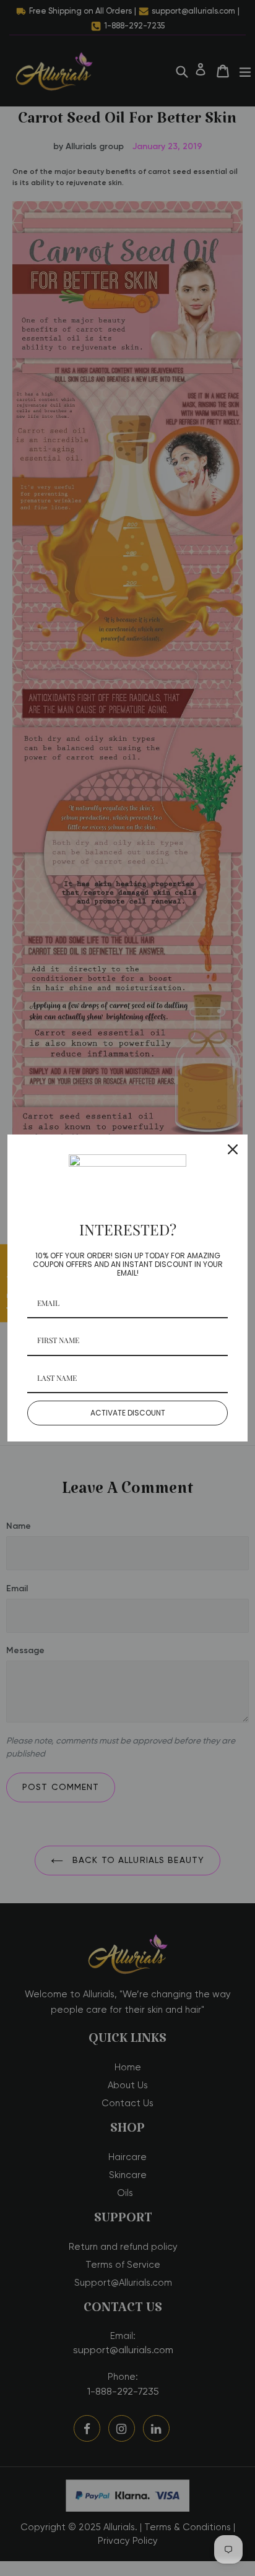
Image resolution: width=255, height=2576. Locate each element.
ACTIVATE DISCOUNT (128, 1413)
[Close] (233, 1149)
